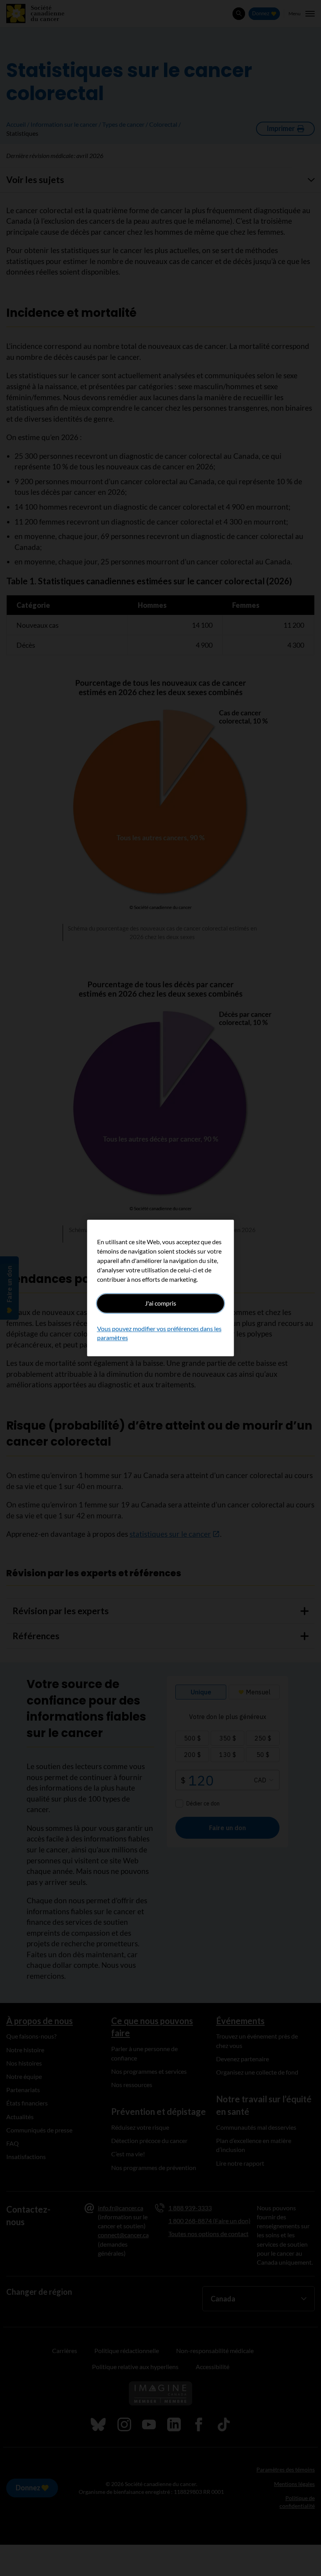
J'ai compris (160, 1303)
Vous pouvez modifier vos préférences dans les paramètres (159, 1333)
